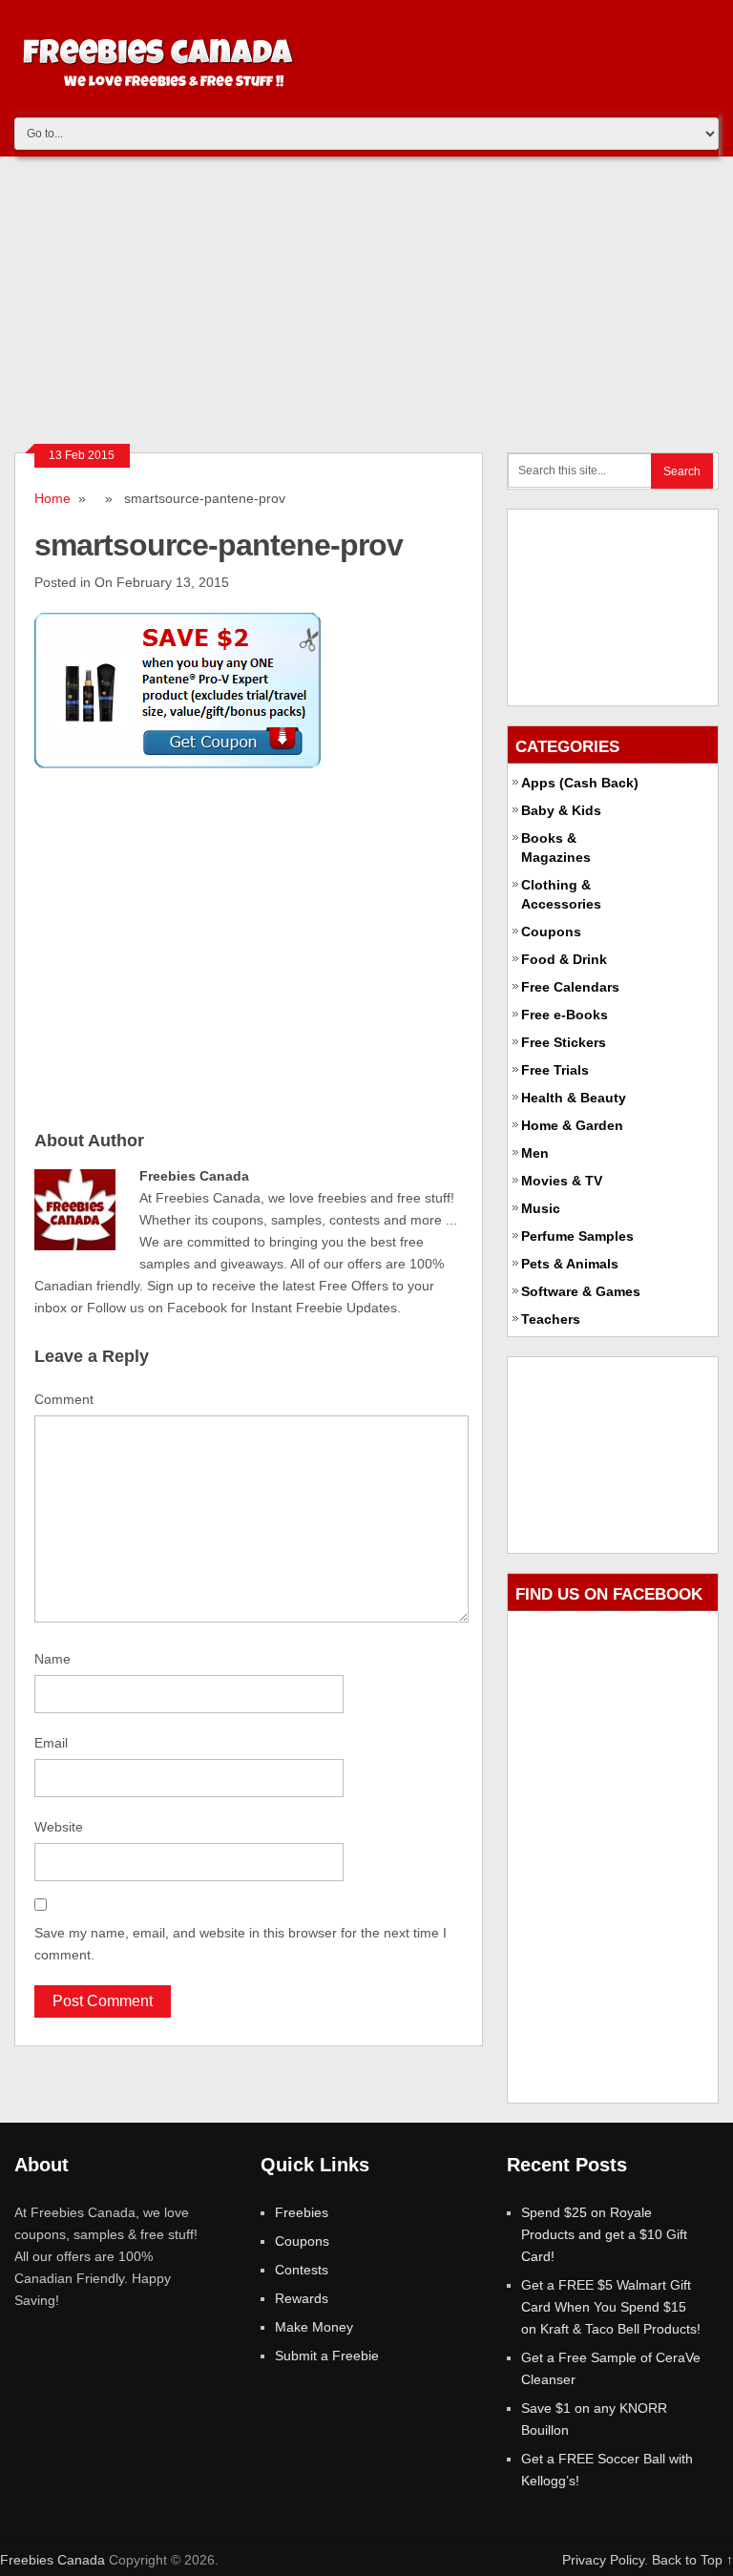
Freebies (302, 2212)
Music (541, 1208)
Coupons (551, 932)
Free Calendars (570, 987)
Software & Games (581, 1291)
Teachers (551, 1319)
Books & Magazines (556, 848)
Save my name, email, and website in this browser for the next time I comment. (241, 1944)
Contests (302, 2270)
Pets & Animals (570, 1264)
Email (51, 1743)
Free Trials (555, 1070)
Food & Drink (564, 959)
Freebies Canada (52, 2560)
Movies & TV (562, 1181)
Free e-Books (565, 1015)
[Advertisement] (366, 300)
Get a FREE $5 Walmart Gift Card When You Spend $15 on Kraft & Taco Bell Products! (611, 2307)
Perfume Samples (577, 1236)
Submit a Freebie (327, 2356)
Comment (64, 1399)
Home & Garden (572, 1125)
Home (52, 498)
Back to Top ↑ (692, 2560)
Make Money (314, 2327)
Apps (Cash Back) (580, 783)
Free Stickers (564, 1042)
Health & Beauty (574, 1098)
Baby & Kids (561, 810)
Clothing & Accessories (561, 894)
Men (535, 1153)
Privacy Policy (603, 2560)
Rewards (302, 2298)
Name (52, 1659)
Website (59, 1827)
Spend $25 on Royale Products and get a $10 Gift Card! (604, 2234)
